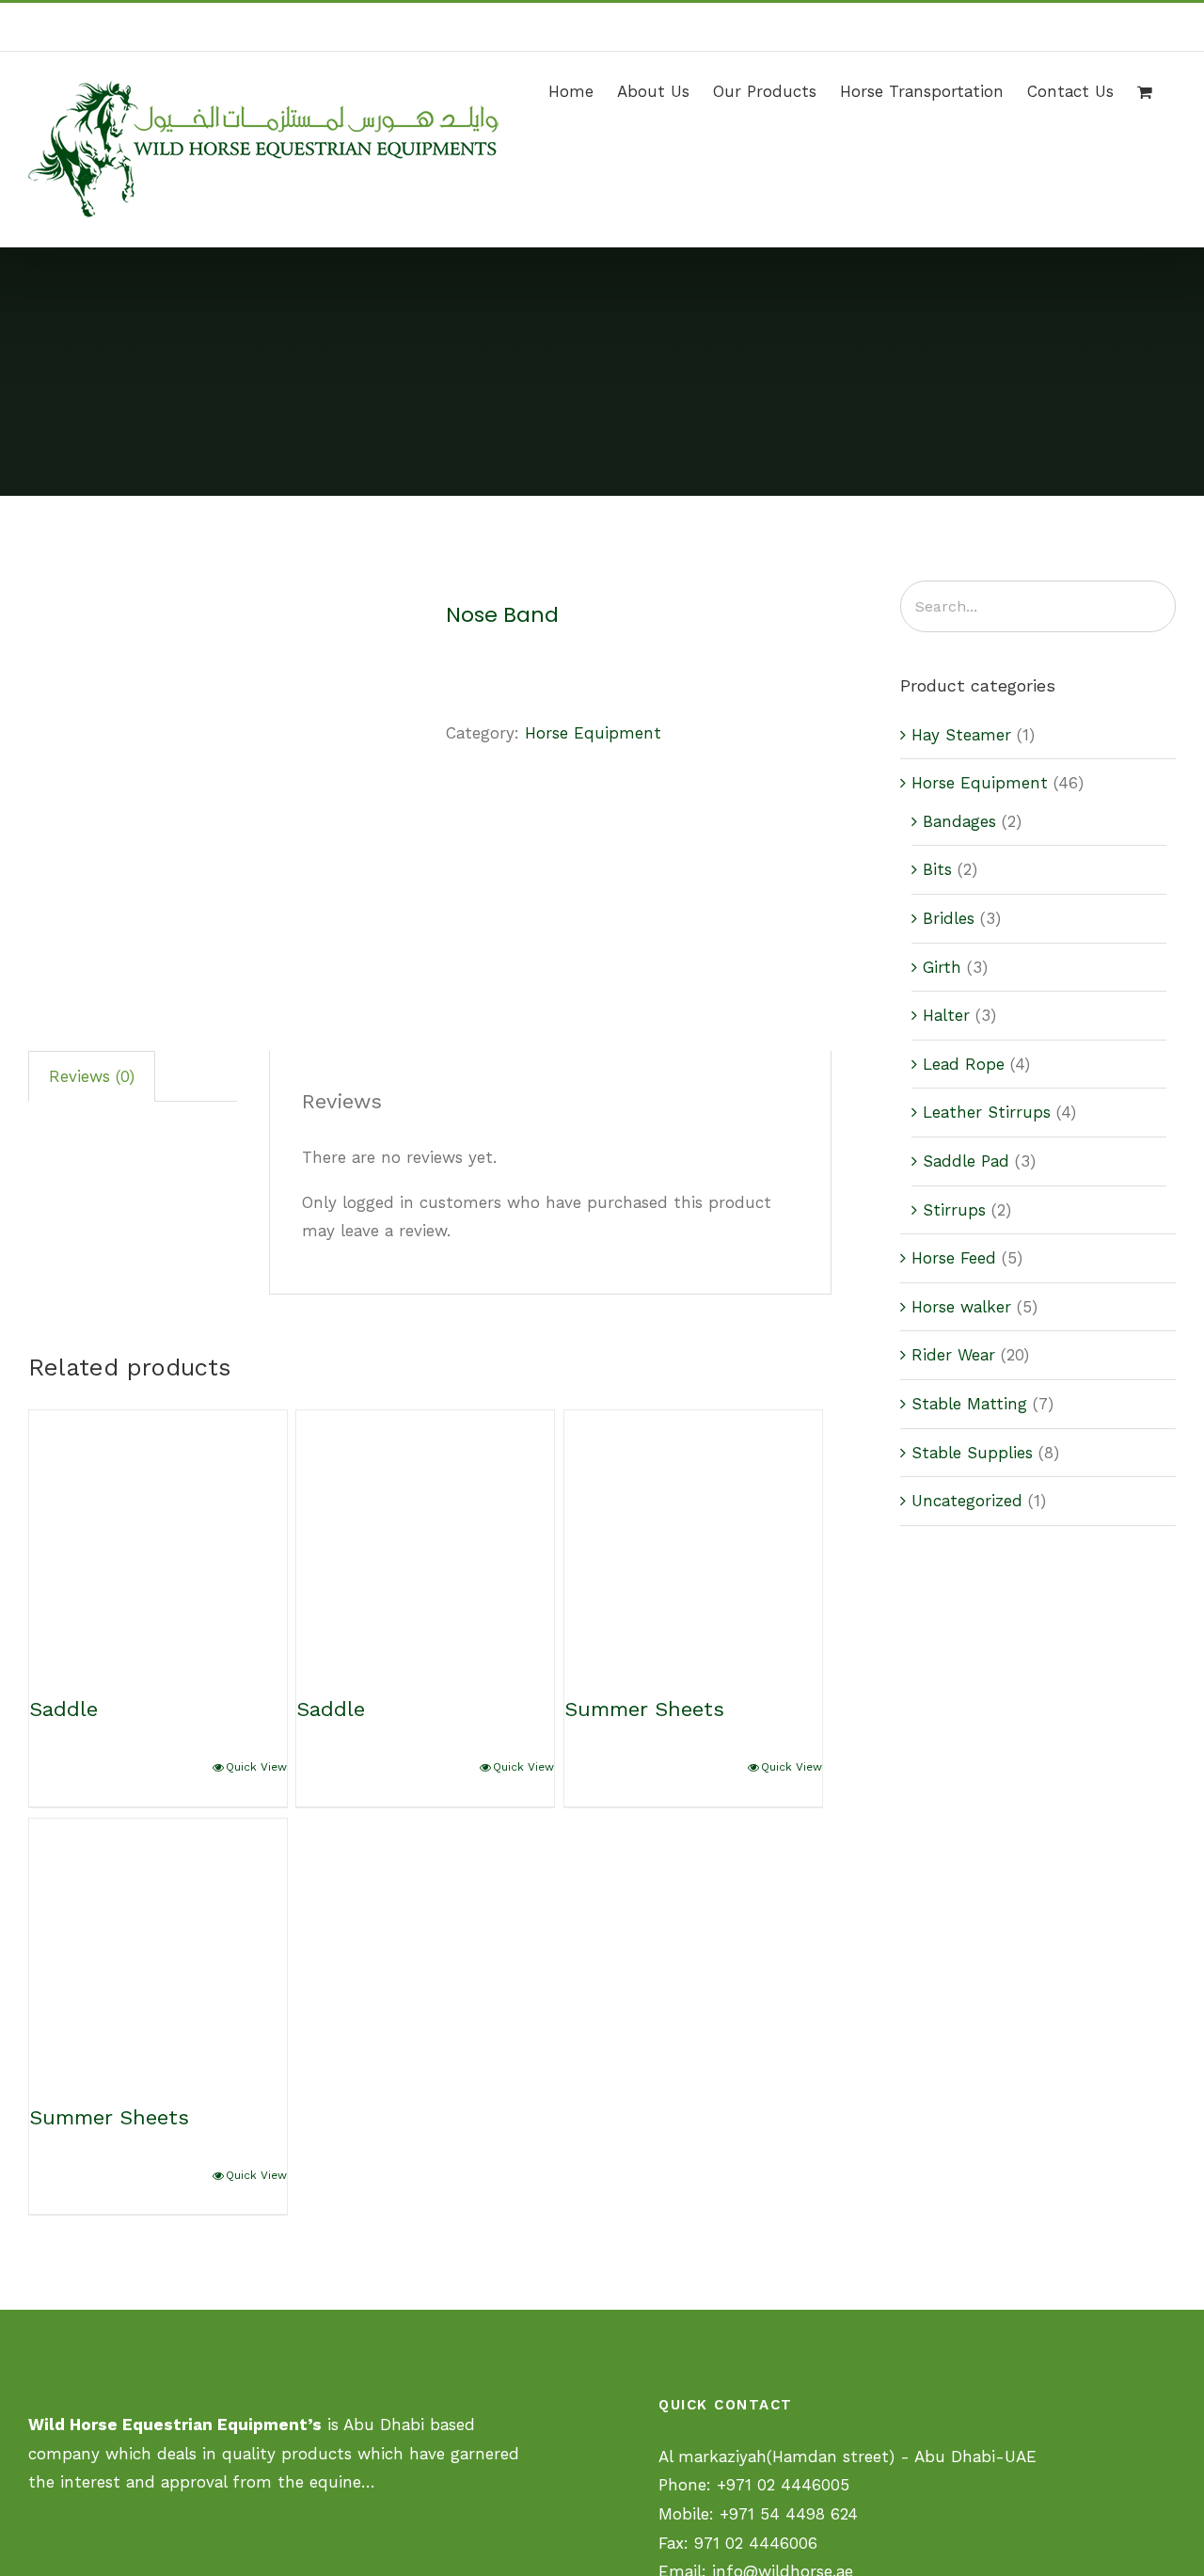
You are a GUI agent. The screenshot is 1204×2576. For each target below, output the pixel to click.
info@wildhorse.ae (1124, 27)
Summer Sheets (644, 1709)
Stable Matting (969, 1404)
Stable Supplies (972, 1453)
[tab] (92, 1076)
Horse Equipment (593, 733)
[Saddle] (158, 1539)
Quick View (256, 1767)
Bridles (949, 918)
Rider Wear (953, 1355)
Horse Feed (954, 1258)
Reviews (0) (92, 1076)
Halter (946, 1015)
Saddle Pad (966, 1161)
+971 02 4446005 (783, 2485)
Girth (942, 967)
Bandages (959, 821)
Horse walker (961, 1307)
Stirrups (954, 1210)
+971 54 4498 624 (789, 2514)
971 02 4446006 (756, 2543)
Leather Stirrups (987, 1112)
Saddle (63, 1709)
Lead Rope (964, 1064)
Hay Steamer (961, 735)
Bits (937, 869)
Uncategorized (967, 1501)
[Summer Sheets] (693, 1539)
